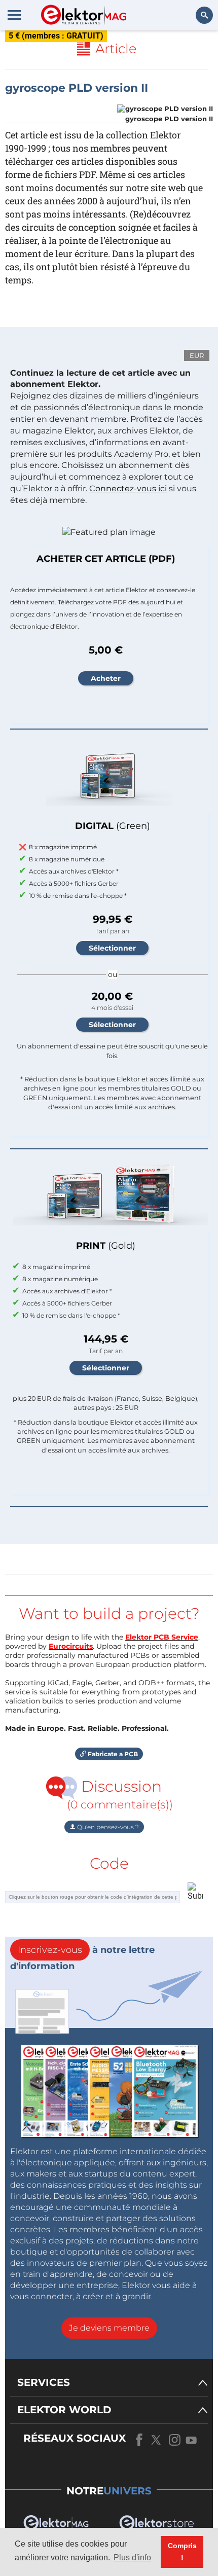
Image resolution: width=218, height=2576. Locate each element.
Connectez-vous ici (128, 488)
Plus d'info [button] (132, 2557)
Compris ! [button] (182, 2552)
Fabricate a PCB (112, 1754)
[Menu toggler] (14, 15)
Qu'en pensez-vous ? (107, 1827)
